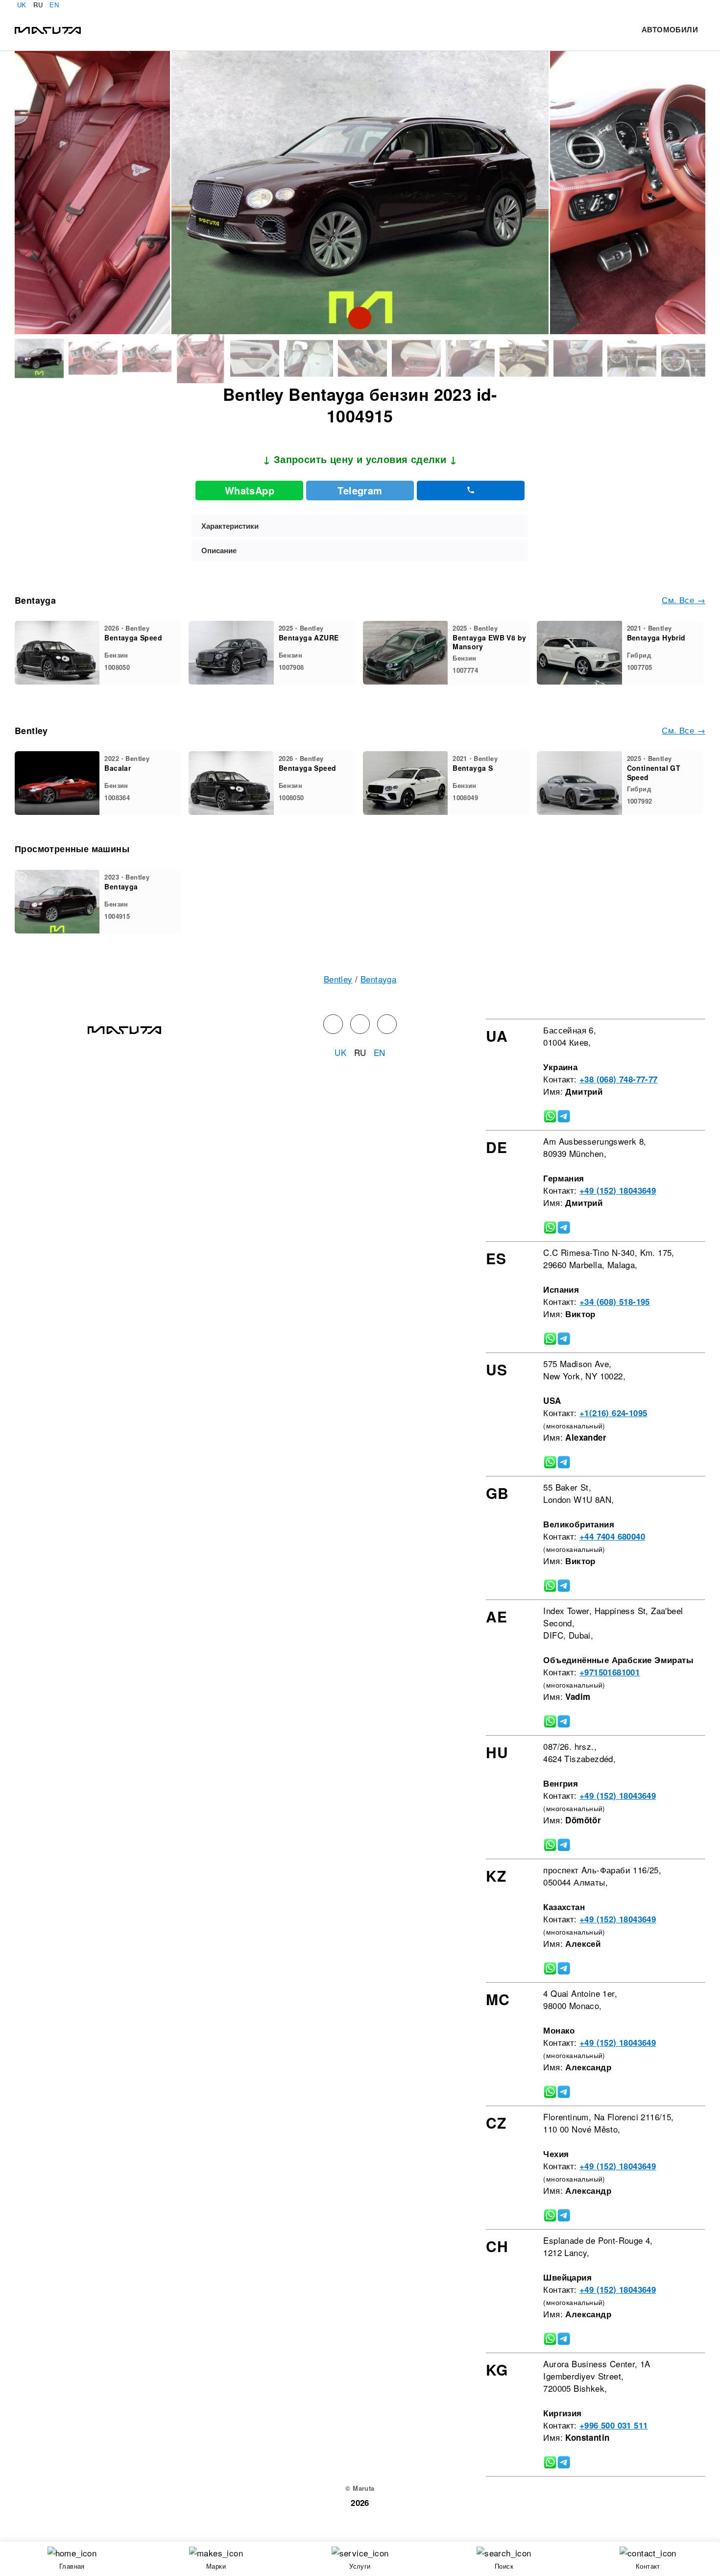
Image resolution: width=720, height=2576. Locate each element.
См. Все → (684, 600)
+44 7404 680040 (612, 1536)
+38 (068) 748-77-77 (619, 1079)
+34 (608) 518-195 (615, 1301)
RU (38, 5)
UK (22, 5)
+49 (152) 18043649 (618, 1190)
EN (54, 5)
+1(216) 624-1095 (613, 1413)
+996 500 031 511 (613, 2425)
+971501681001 (610, 1672)
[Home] (48, 29)
